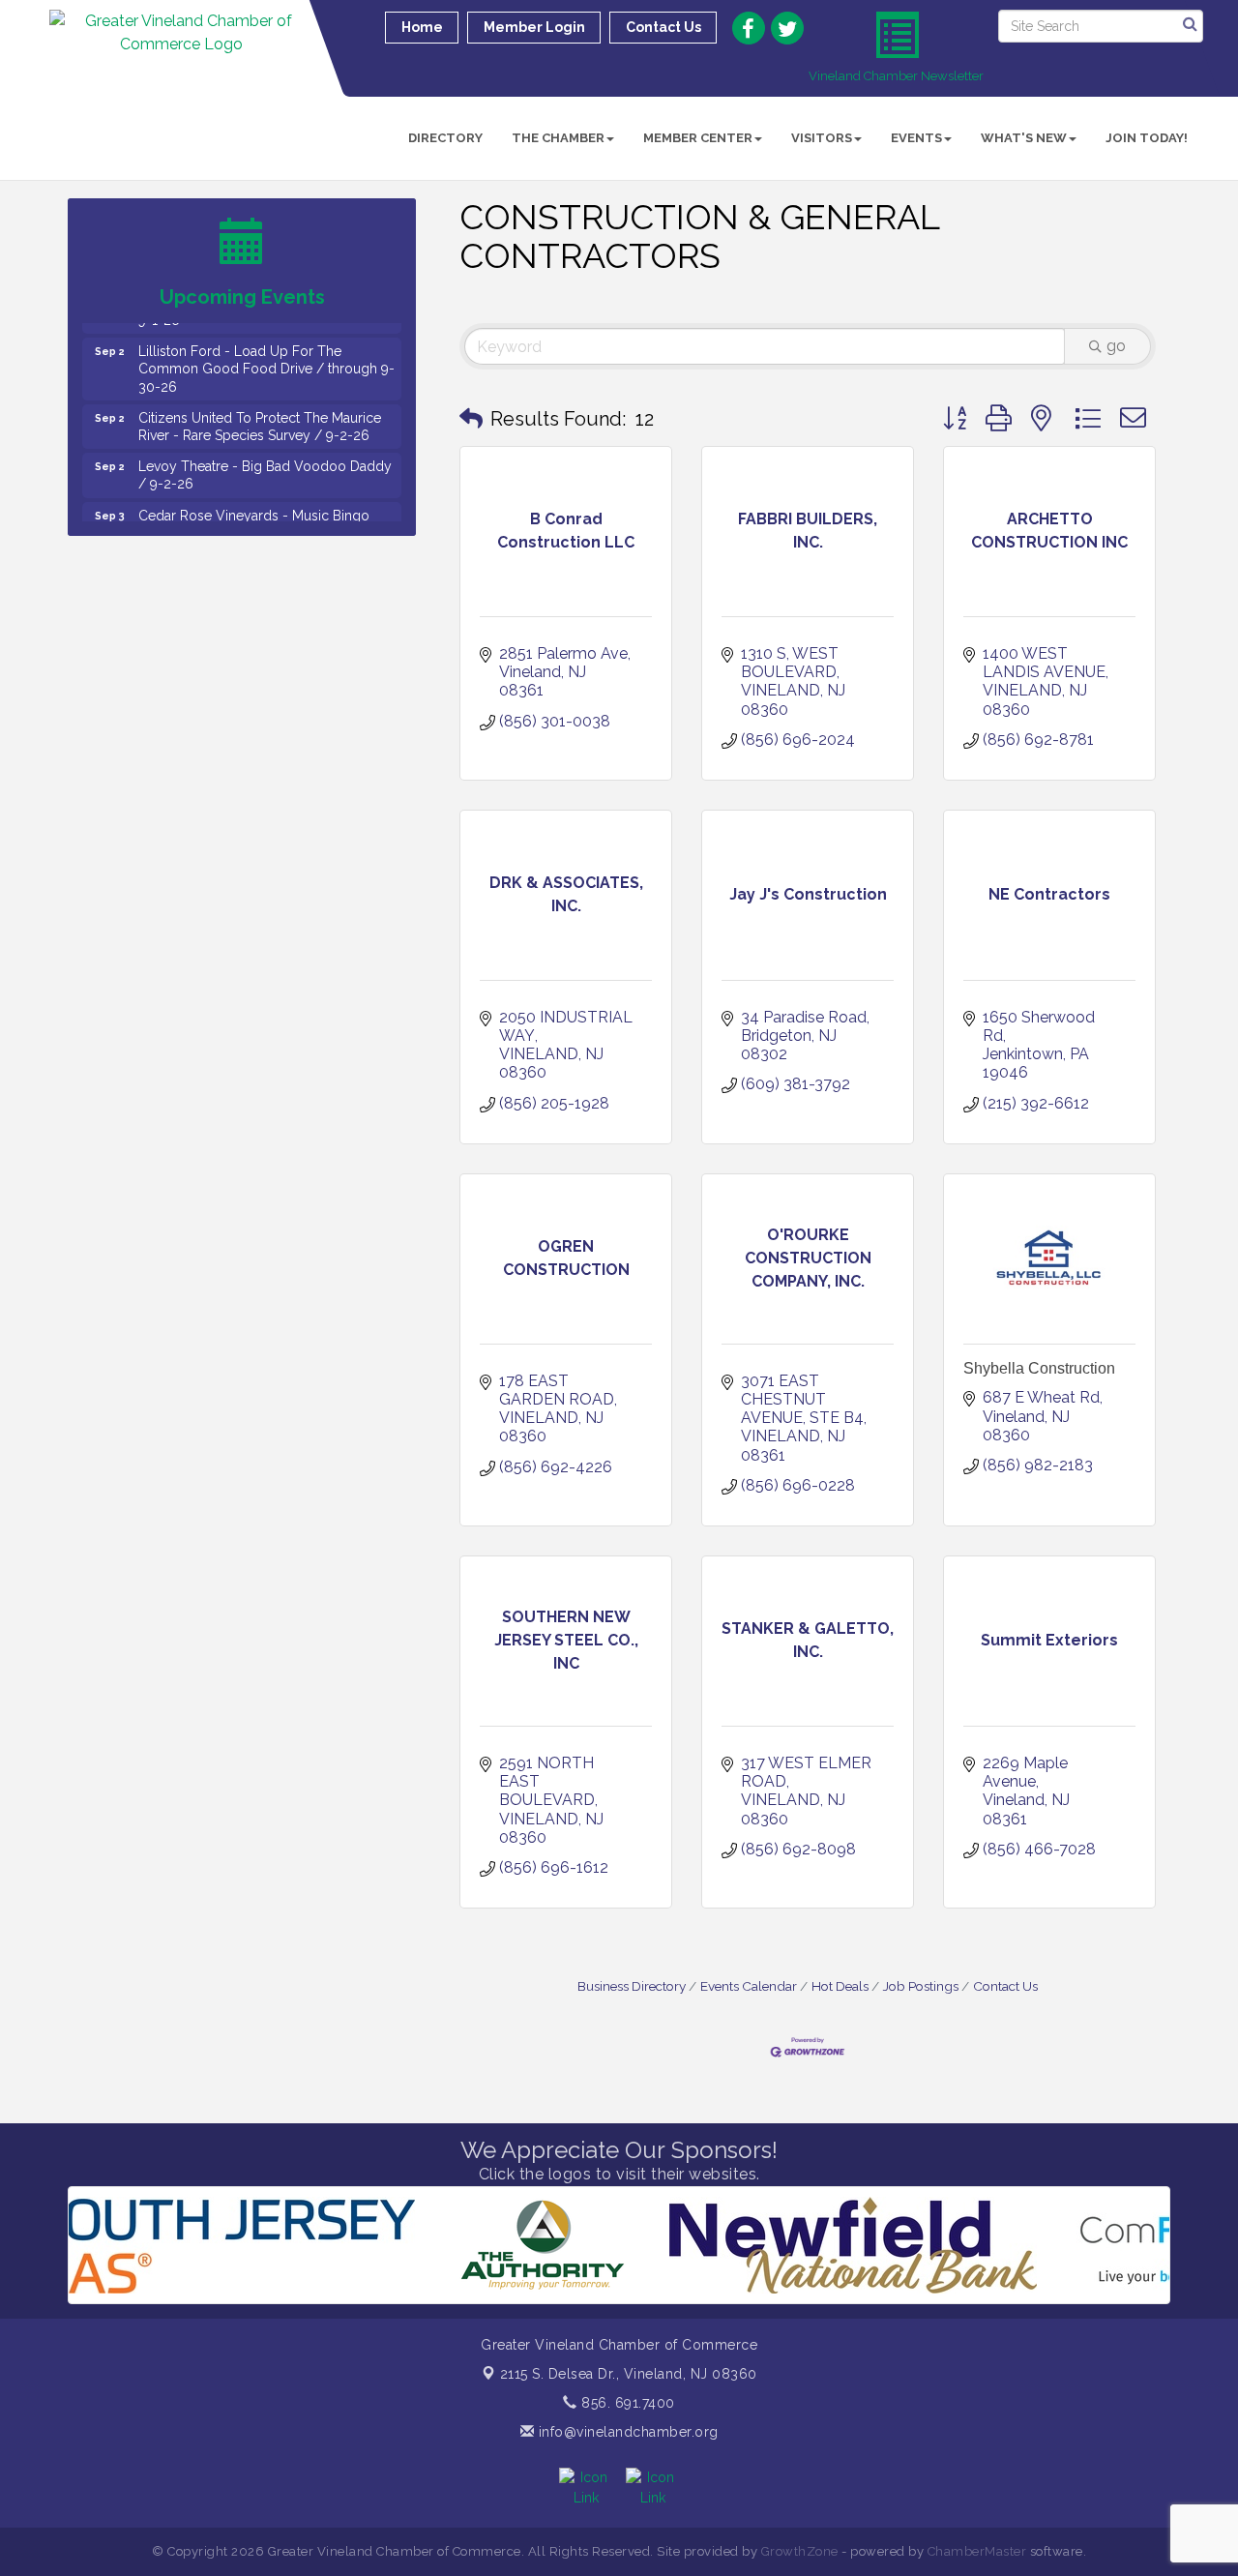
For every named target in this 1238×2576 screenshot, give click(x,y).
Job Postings (921, 1986)
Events (916, 138)
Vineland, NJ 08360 (629, 2374)
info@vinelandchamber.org (626, 2432)
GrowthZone (800, 2551)
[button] (471, 419)
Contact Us (1005, 1986)
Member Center (698, 138)
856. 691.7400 (626, 2403)
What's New (1024, 138)
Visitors (822, 138)
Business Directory (632, 1986)
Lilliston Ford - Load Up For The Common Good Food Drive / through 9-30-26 (266, 337)
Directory (445, 138)
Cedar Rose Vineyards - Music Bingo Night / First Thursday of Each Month (254, 492)
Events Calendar (749, 1986)
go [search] (1116, 346)
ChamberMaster (977, 2551)
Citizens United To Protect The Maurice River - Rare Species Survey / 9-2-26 (260, 395)
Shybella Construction (1039, 1368)
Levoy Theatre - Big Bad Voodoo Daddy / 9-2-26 (265, 443)
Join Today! (1147, 138)
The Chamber (558, 138)
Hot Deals (840, 1986)
